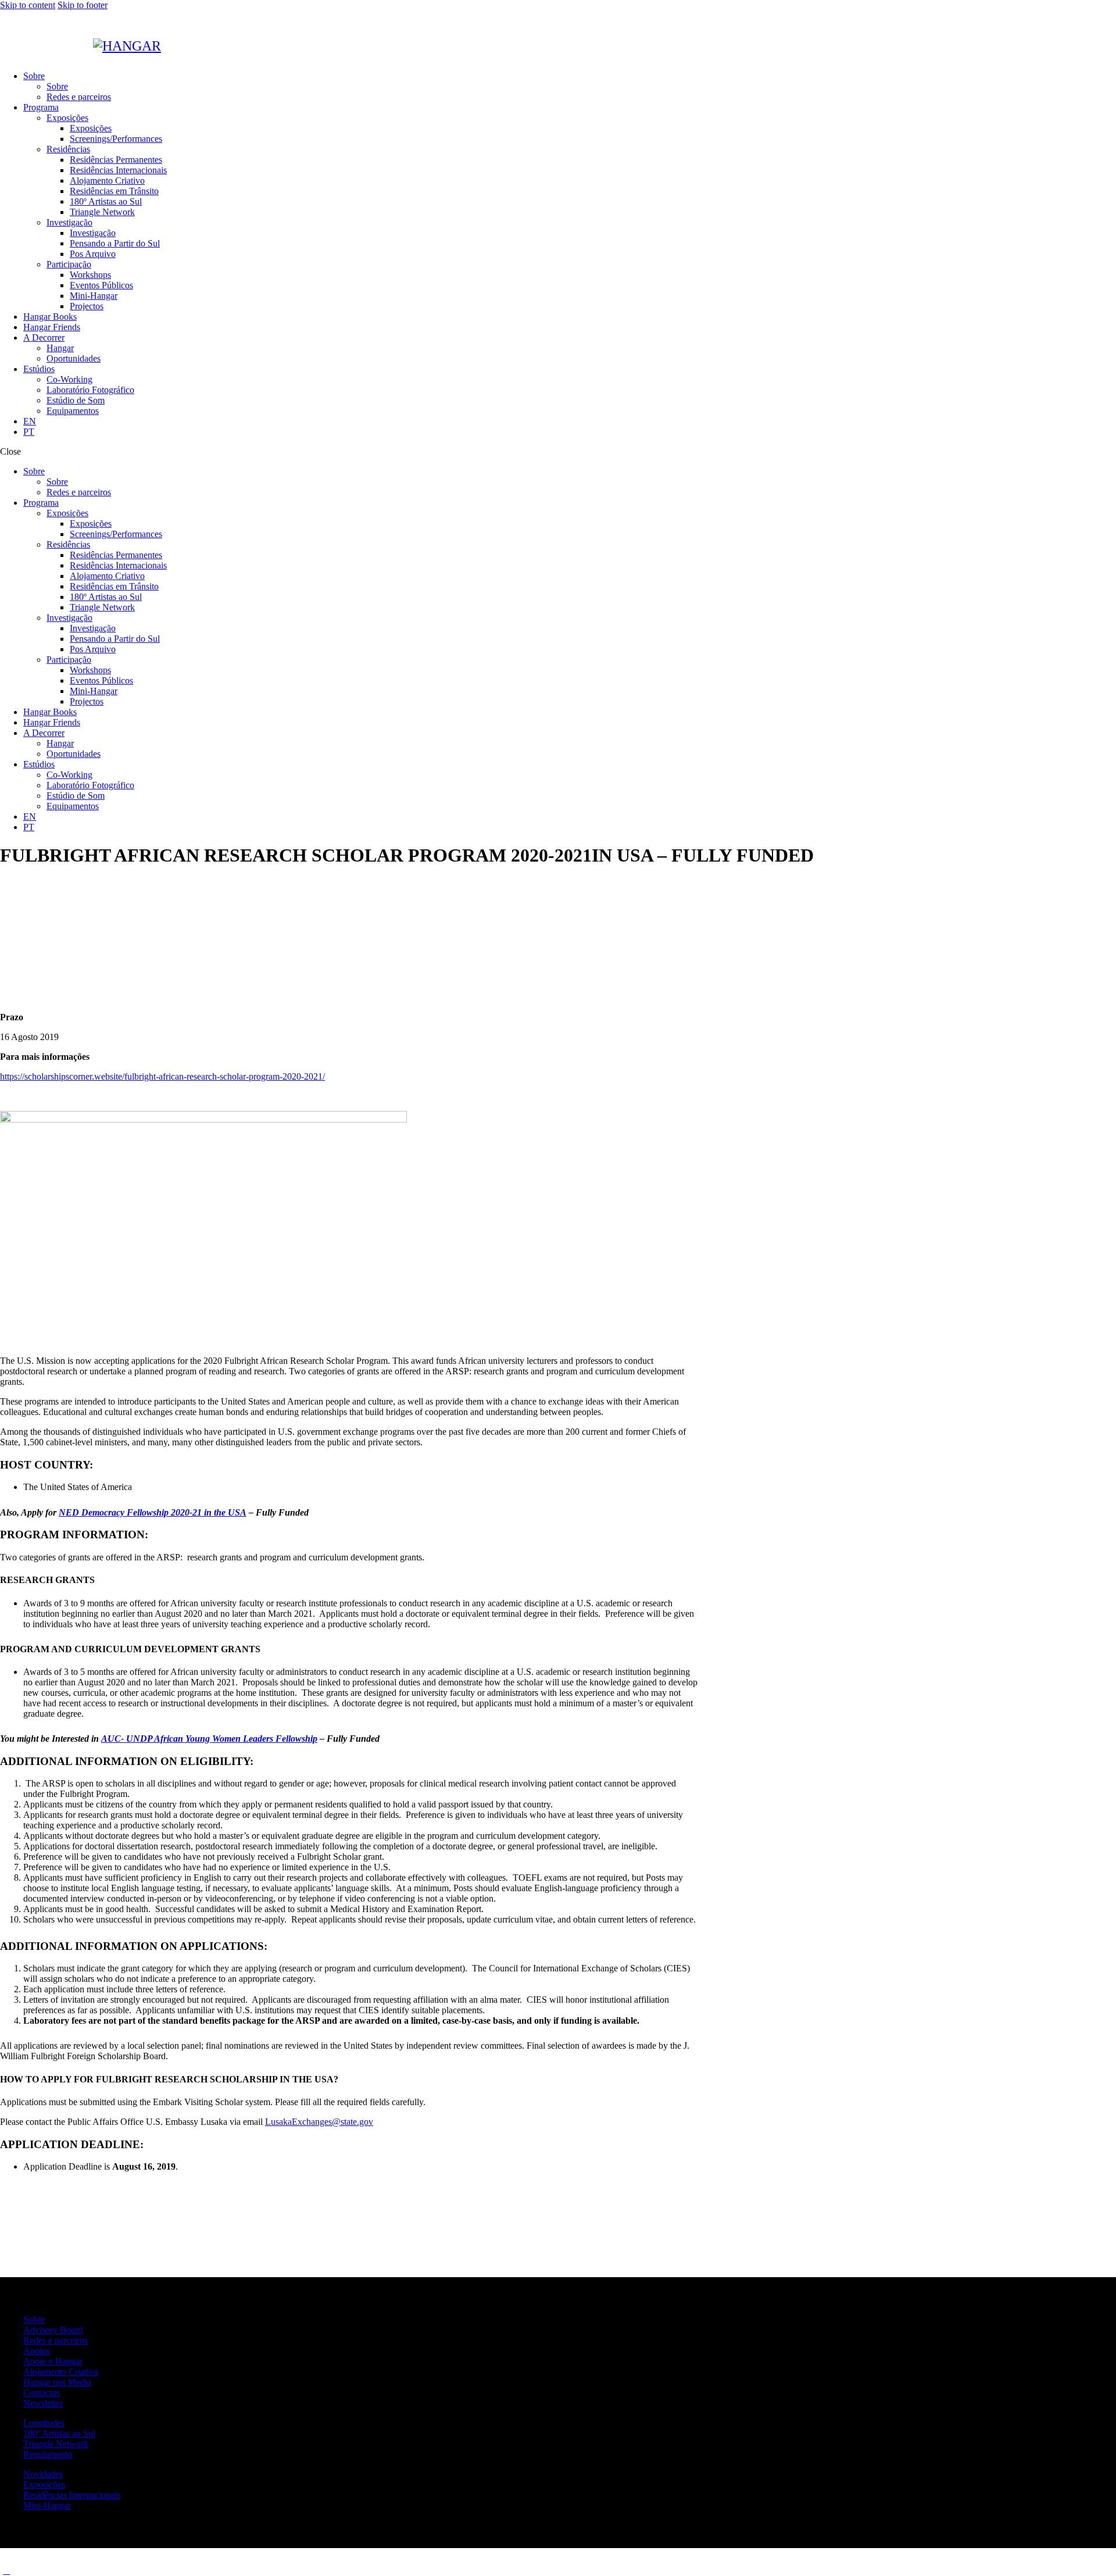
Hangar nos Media (57, 2382)
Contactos (42, 2393)
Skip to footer (83, 5)
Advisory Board (53, 2330)
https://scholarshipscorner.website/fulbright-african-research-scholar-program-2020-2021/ (162, 1076)
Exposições (44, 2484)
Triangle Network (56, 2444)
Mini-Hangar (47, 2505)
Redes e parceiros (56, 2340)
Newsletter (43, 2403)
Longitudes (44, 2423)
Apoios (37, 2351)
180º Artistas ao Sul (59, 2433)
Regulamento (48, 2454)
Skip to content (28, 5)
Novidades (43, 2474)
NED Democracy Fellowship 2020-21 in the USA (153, 1512)
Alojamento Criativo (61, 2372)
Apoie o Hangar (53, 2361)
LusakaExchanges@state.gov (319, 2122)
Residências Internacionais (72, 2495)
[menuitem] (570, 421)
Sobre (34, 2319)
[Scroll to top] (6, 2570)
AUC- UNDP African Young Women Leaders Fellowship (209, 1739)
